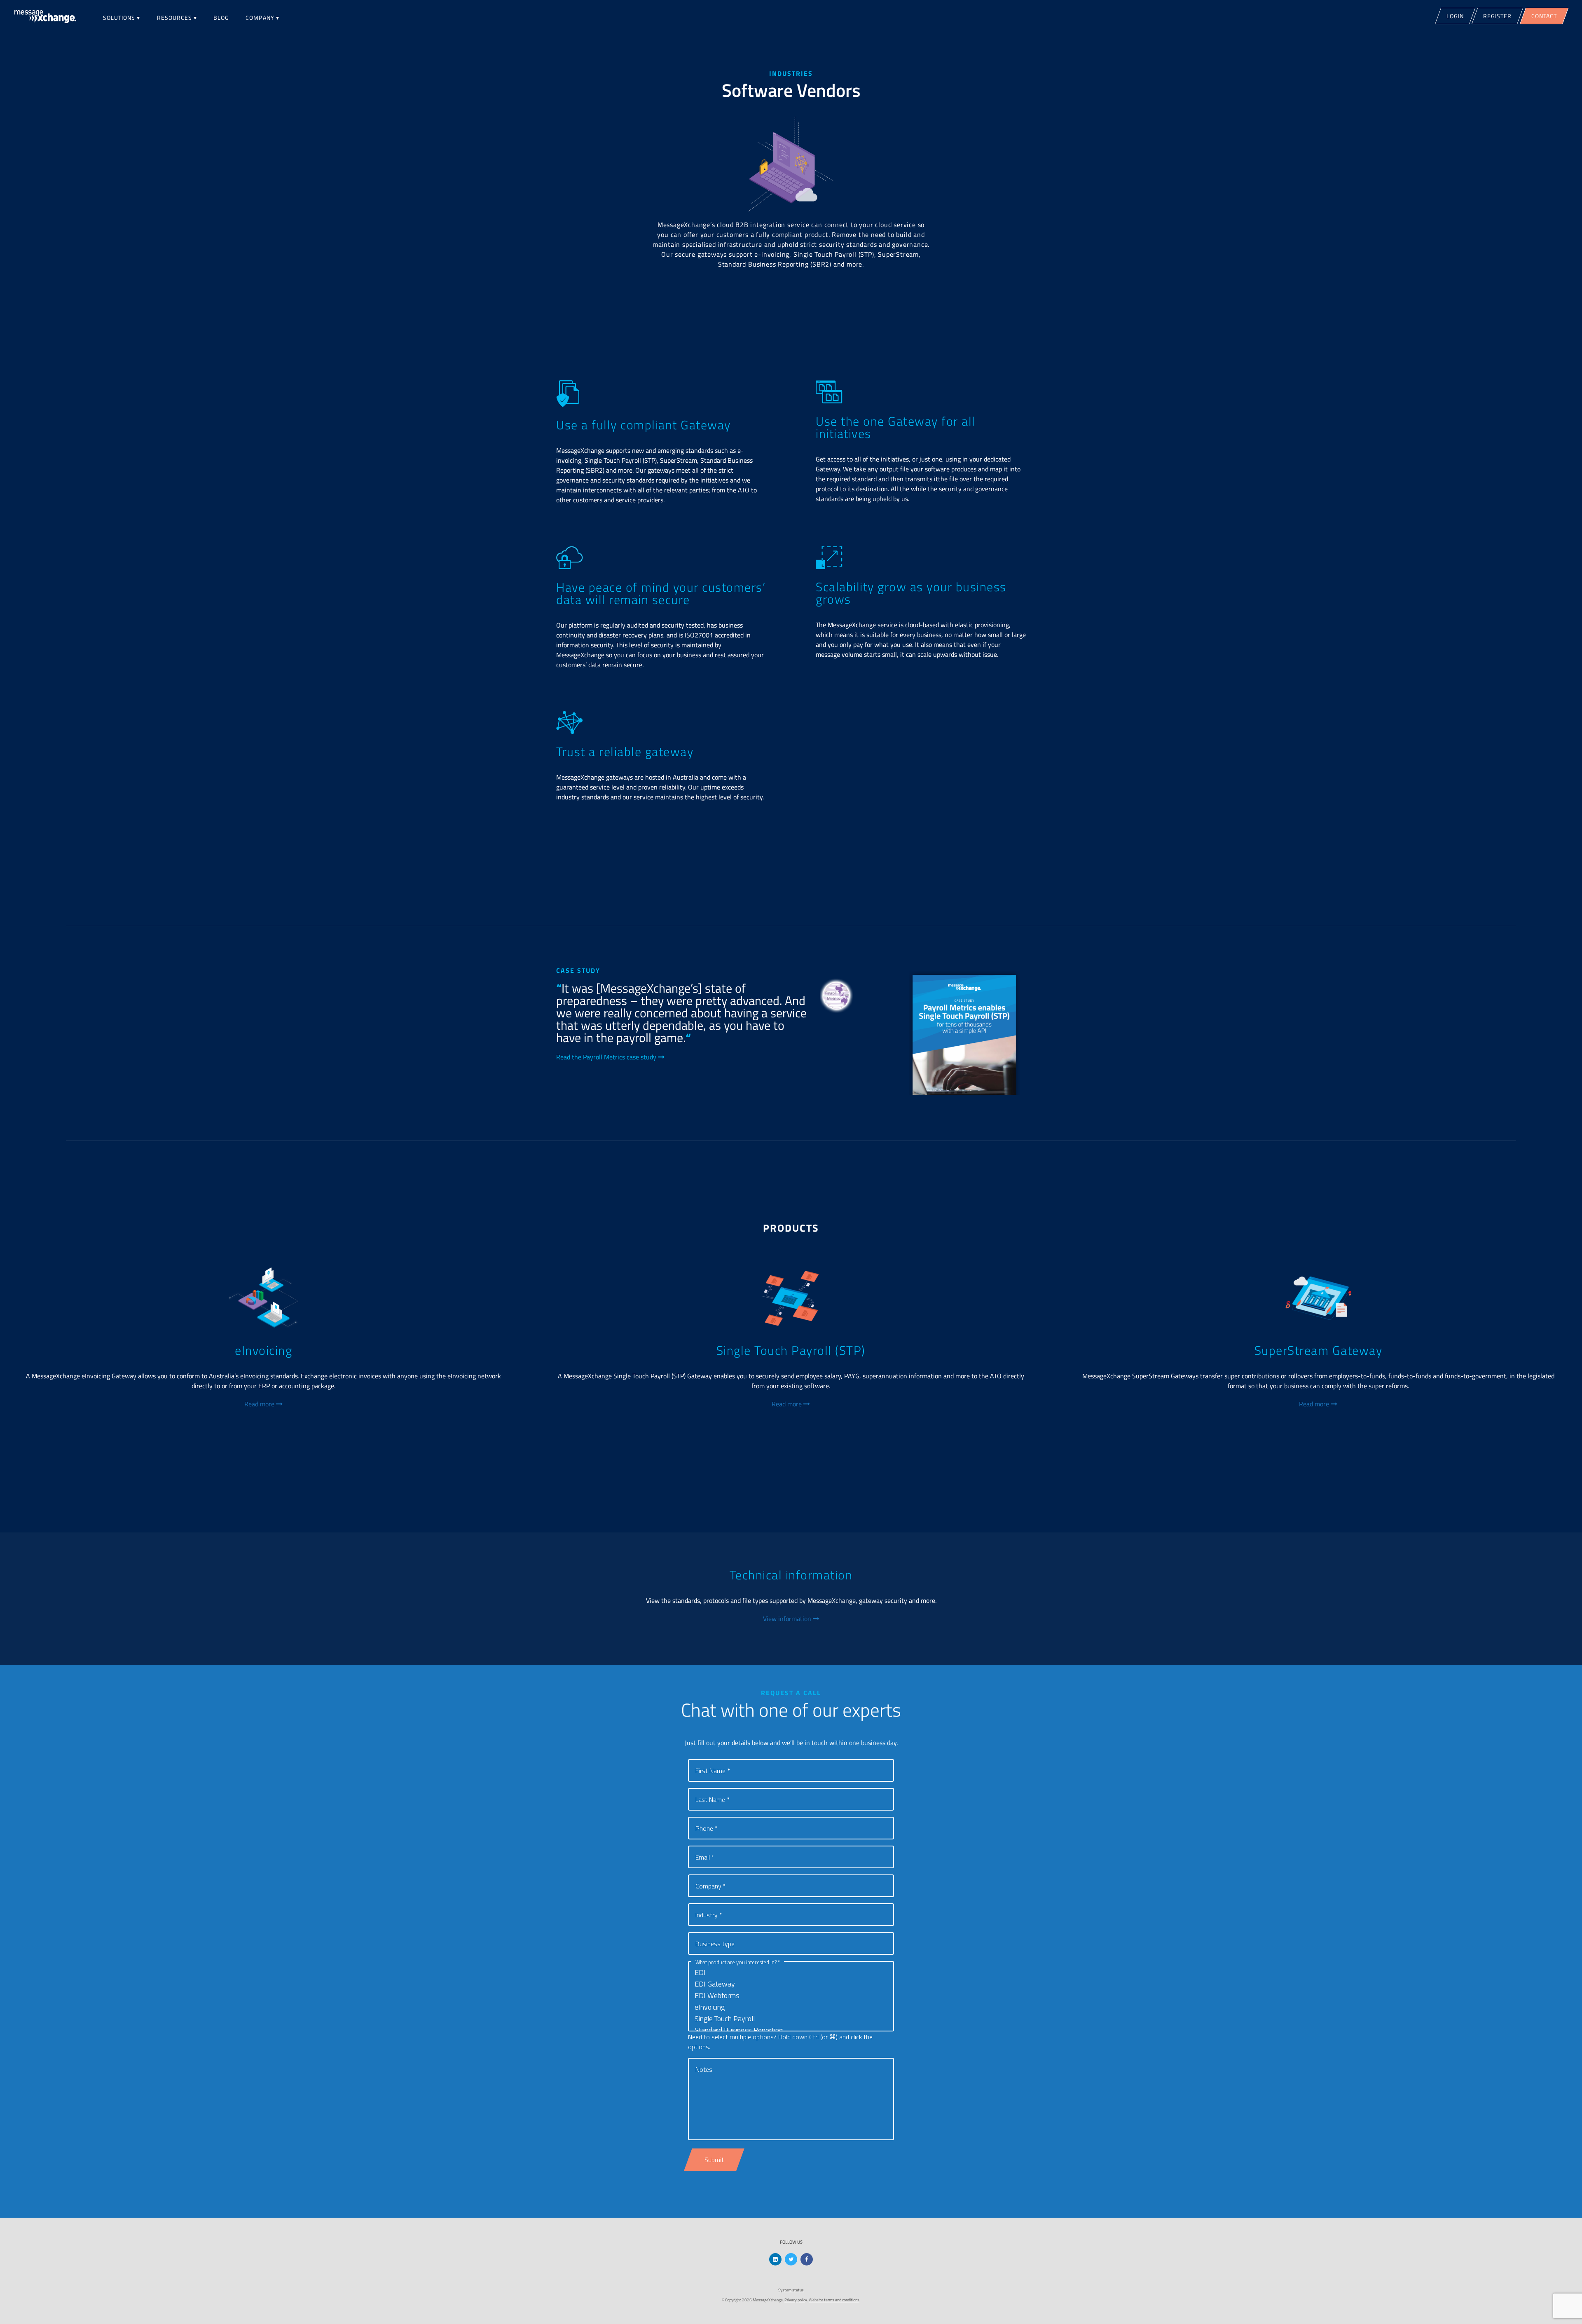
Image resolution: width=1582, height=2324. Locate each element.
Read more (260, 1404)
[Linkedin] (775, 2259)
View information (788, 1619)
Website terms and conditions (834, 2300)
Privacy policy (796, 2300)
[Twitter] (791, 2259)
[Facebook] (807, 2259)
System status (791, 2290)
